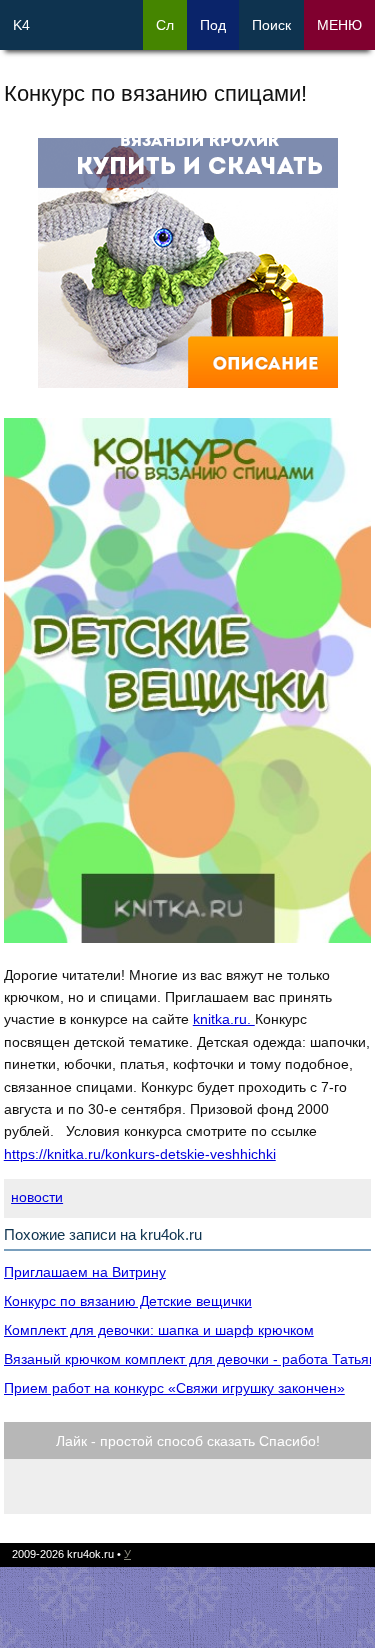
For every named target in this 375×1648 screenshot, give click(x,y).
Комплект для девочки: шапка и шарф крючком (159, 1330)
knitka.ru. (224, 1019)
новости (37, 1197)
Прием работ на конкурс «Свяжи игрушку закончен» (174, 1388)
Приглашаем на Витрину (85, 1272)
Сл (165, 25)
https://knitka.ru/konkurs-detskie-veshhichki (140, 1154)
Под (213, 25)
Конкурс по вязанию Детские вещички (128, 1301)
